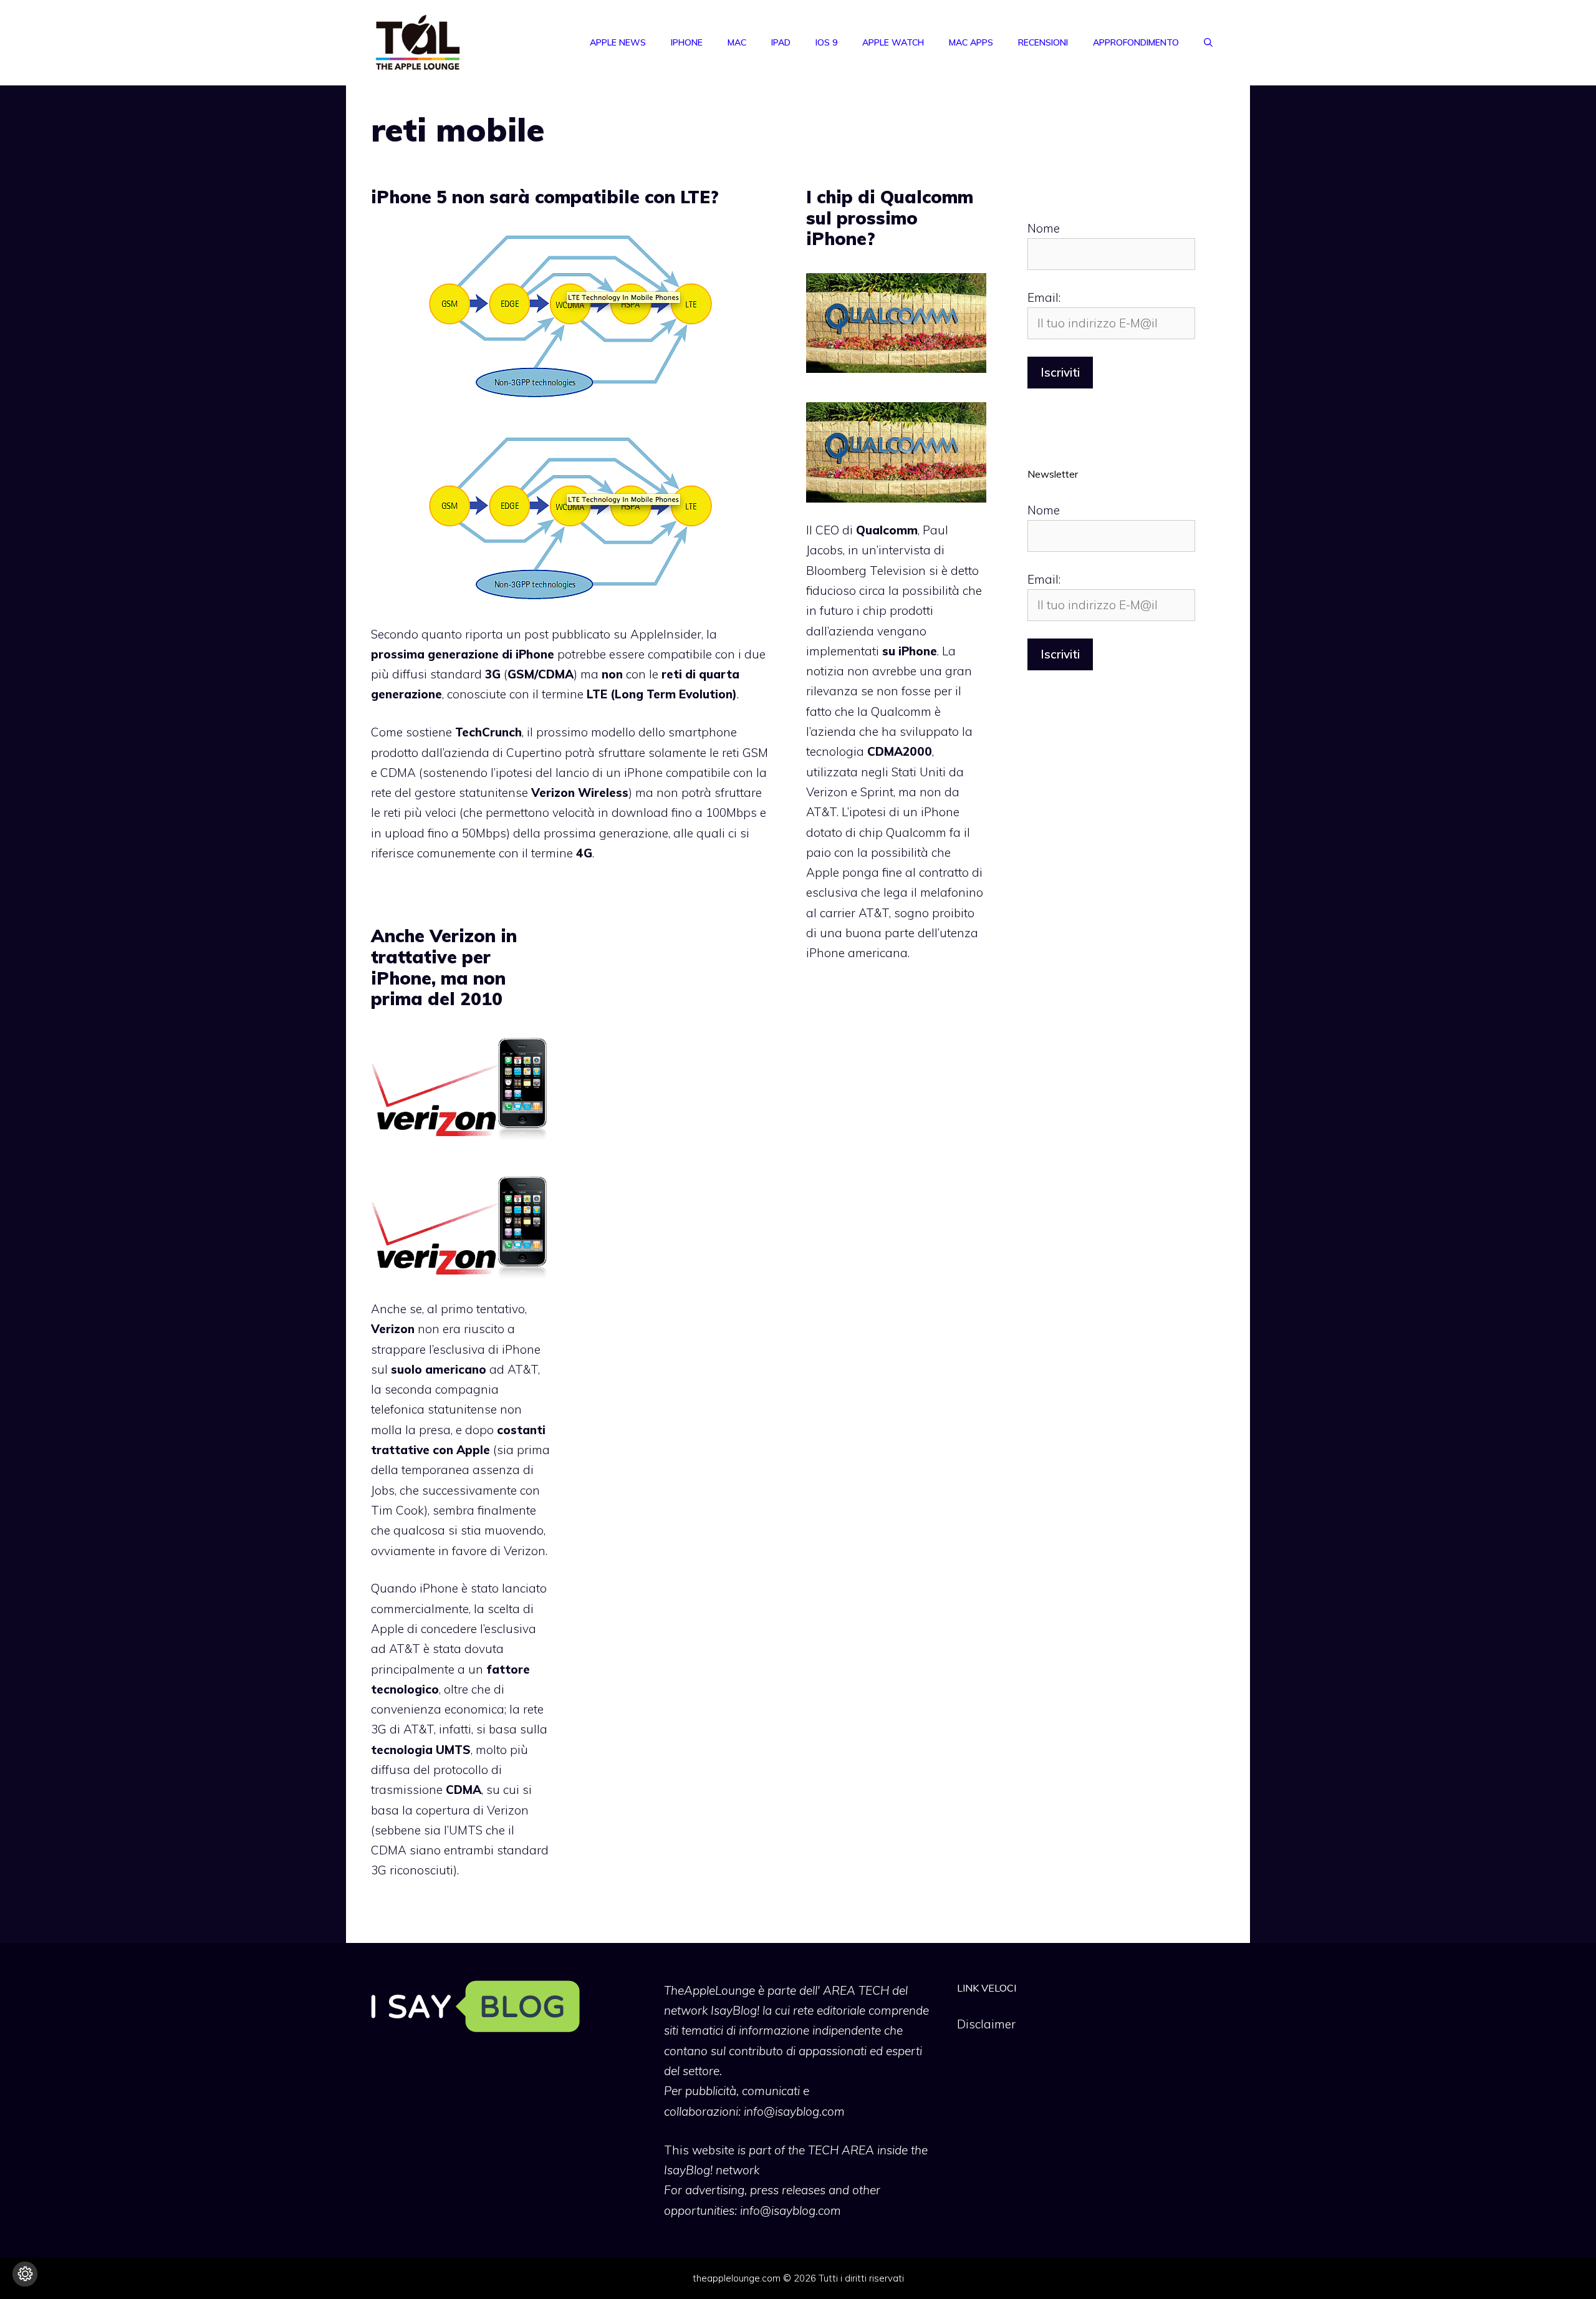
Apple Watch (893, 42)
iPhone (687, 42)
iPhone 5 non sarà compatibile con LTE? (545, 197)
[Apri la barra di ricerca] (1208, 42)
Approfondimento (1136, 42)
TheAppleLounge (709, 1990)
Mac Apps (971, 42)
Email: (1044, 297)
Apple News (618, 42)
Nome (1044, 228)
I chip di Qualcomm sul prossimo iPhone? (890, 218)
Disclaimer (986, 2024)
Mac (737, 42)
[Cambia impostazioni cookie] (25, 2274)
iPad (781, 42)
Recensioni (1043, 42)
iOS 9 (826, 42)
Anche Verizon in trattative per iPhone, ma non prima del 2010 (444, 967)
